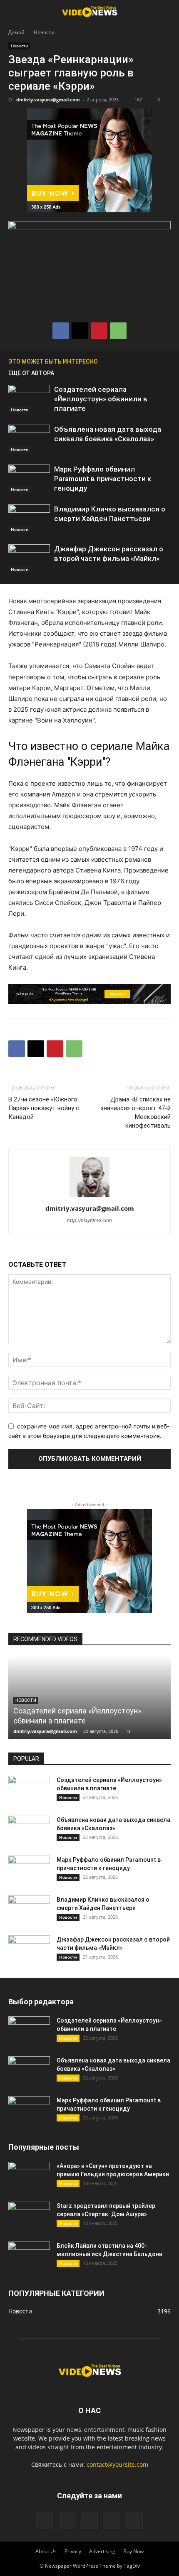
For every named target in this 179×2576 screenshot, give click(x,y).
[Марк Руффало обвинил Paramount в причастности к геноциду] (29, 479)
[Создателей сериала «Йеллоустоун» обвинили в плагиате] (29, 399)
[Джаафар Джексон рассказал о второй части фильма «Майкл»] (29, 559)
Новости (44, 32)
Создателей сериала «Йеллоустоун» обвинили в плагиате (101, 399)
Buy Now (133, 2551)
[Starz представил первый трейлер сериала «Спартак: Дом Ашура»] (29, 2216)
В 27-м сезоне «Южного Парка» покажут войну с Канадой (44, 1108)
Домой (16, 32)
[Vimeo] (89, 2521)
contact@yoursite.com (117, 2464)
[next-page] (167, 361)
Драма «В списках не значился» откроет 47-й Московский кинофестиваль (135, 1112)
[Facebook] (61, 331)
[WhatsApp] (118, 331)
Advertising (102, 2551)
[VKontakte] (112, 2521)
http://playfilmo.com (89, 1220)
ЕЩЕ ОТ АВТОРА (31, 373)
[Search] (167, 11)
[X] (80, 331)
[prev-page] (154, 361)
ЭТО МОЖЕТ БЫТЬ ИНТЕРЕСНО (53, 361)
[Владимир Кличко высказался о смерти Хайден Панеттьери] (29, 519)
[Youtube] (134, 2521)
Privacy (73, 2551)
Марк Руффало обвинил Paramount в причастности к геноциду (103, 479)
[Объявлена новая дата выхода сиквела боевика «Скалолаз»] (29, 439)
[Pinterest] (99, 331)
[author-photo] (89, 1197)
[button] (14, 11)
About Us (46, 2551)
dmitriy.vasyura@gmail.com (48, 100)
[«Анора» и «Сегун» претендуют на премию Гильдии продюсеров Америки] (29, 2176)
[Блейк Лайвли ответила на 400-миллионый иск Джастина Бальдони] (29, 2256)
